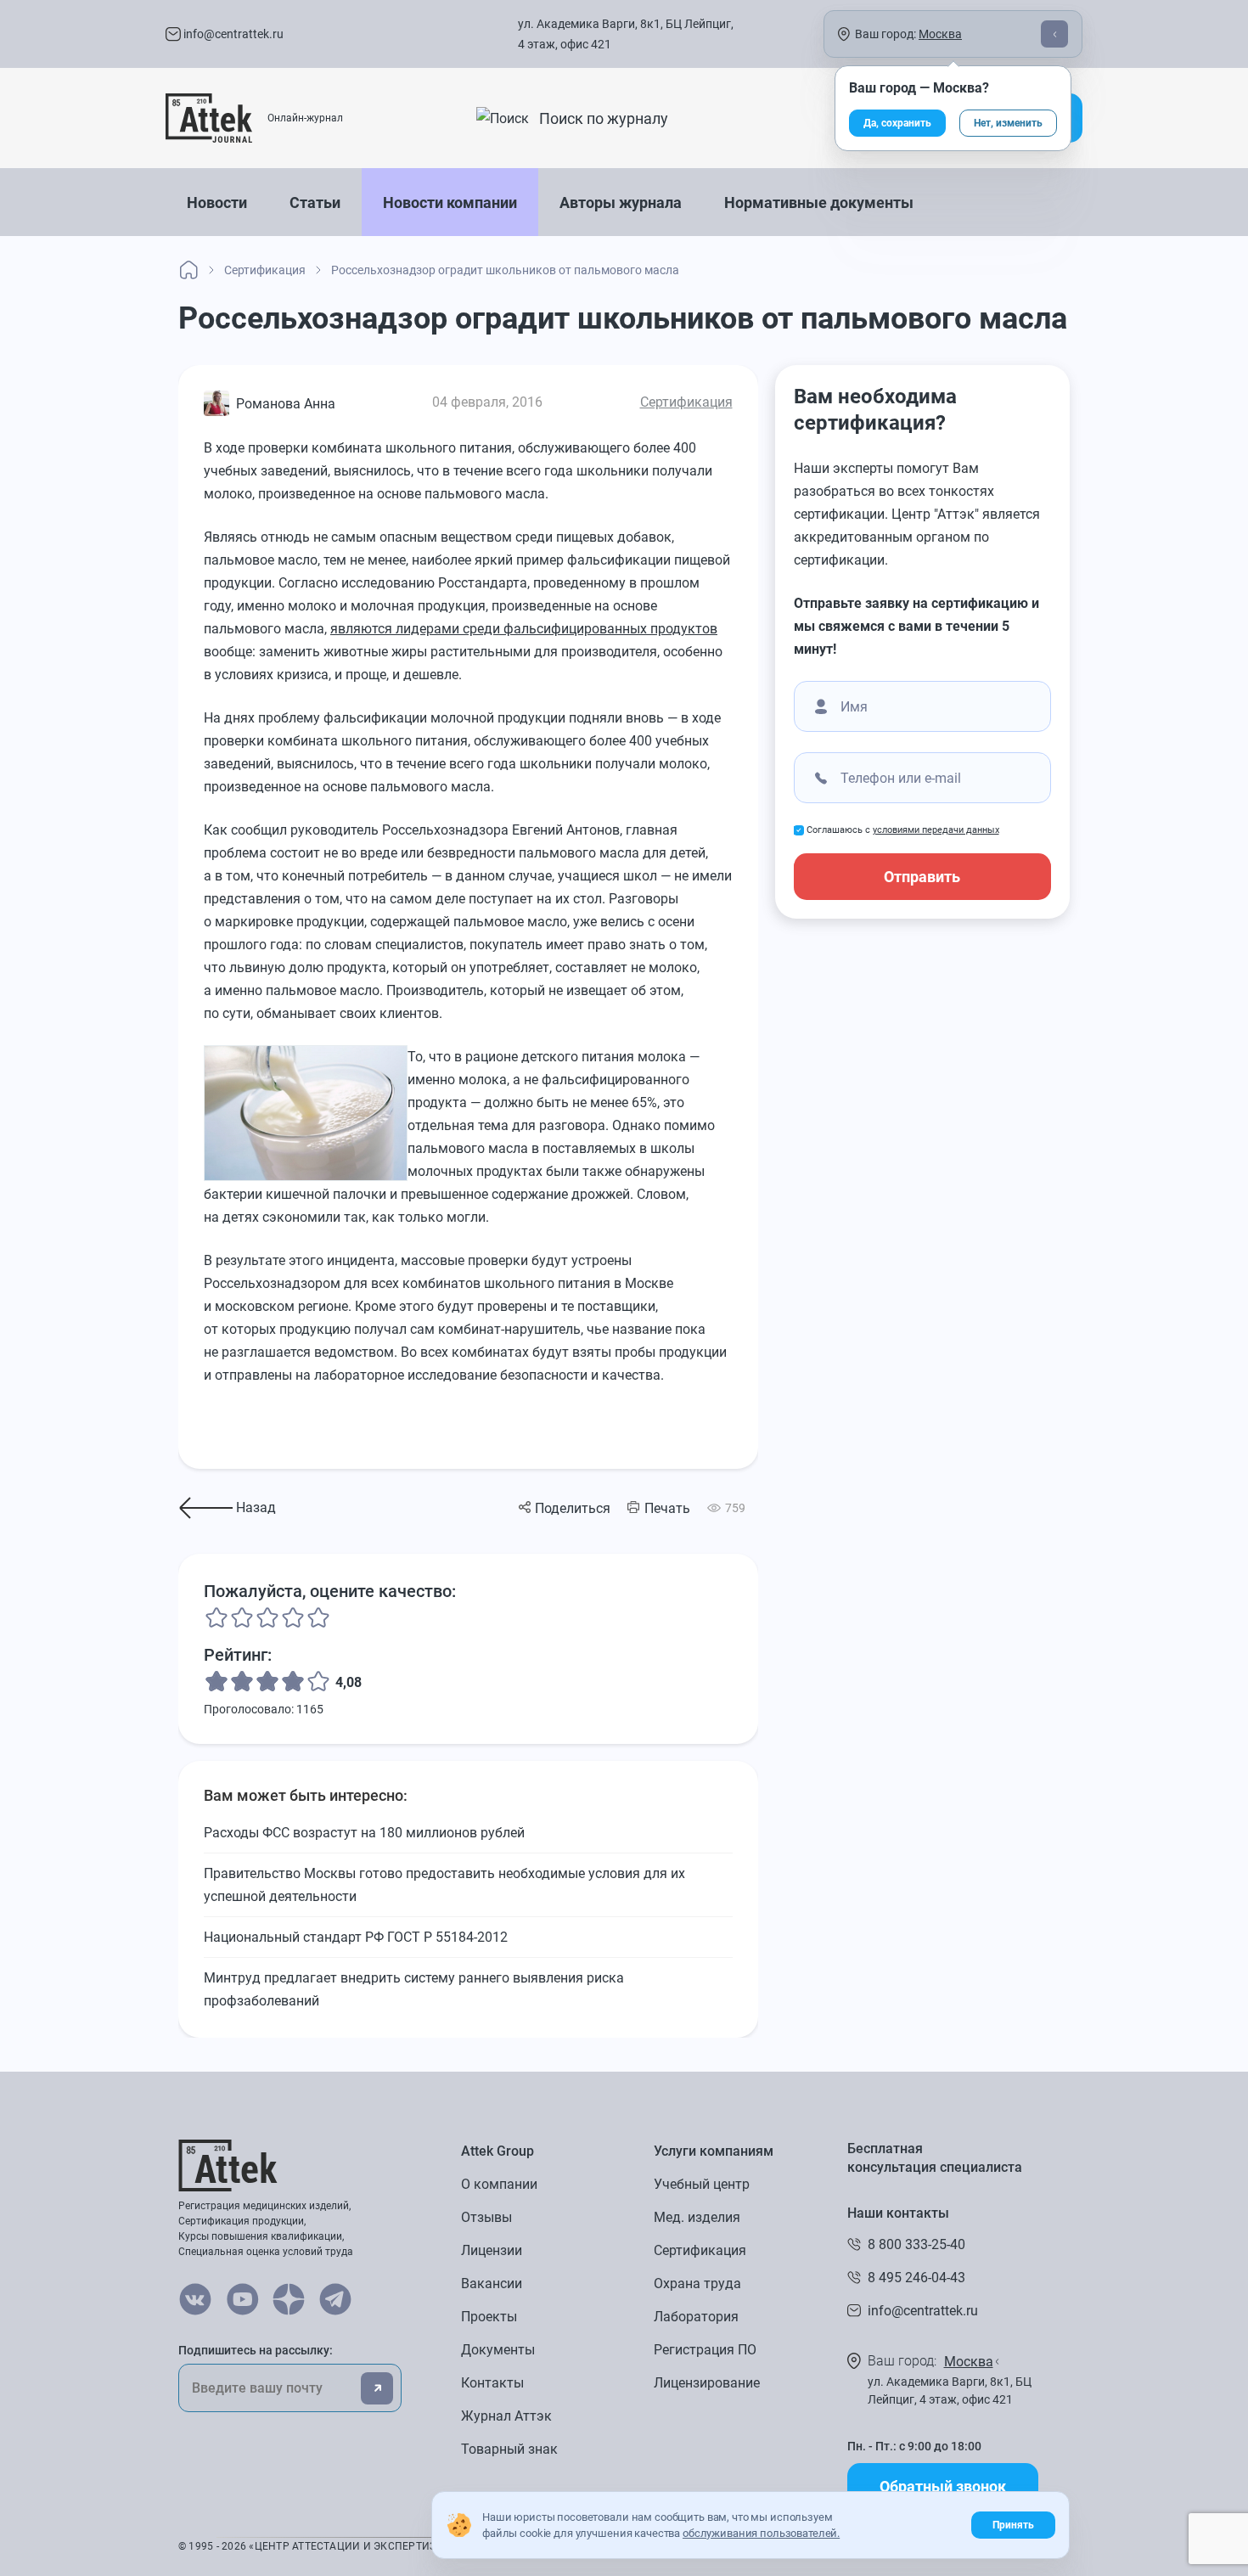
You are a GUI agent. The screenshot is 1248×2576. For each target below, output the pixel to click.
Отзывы (486, 2217)
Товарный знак (509, 2449)
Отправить (922, 877)
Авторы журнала (621, 202)
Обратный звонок (943, 2486)
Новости (217, 202)
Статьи (315, 202)
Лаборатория (696, 2317)
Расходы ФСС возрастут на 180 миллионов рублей (364, 1833)
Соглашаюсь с (903, 830)
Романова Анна (286, 404)
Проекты (489, 2317)
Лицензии (492, 2250)
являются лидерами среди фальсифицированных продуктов (524, 629)
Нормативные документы (819, 202)
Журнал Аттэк (506, 2416)
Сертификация (686, 402)
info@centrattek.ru (232, 34)
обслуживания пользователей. (761, 2533)
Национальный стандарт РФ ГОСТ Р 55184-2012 (356, 1937)
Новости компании (450, 202)
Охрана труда (697, 2284)
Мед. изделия (697, 2217)
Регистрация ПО (705, 2350)
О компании (499, 2184)
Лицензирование (707, 2383)
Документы (498, 2350)
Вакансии (492, 2284)
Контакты (492, 2383)
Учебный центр (702, 2184)
